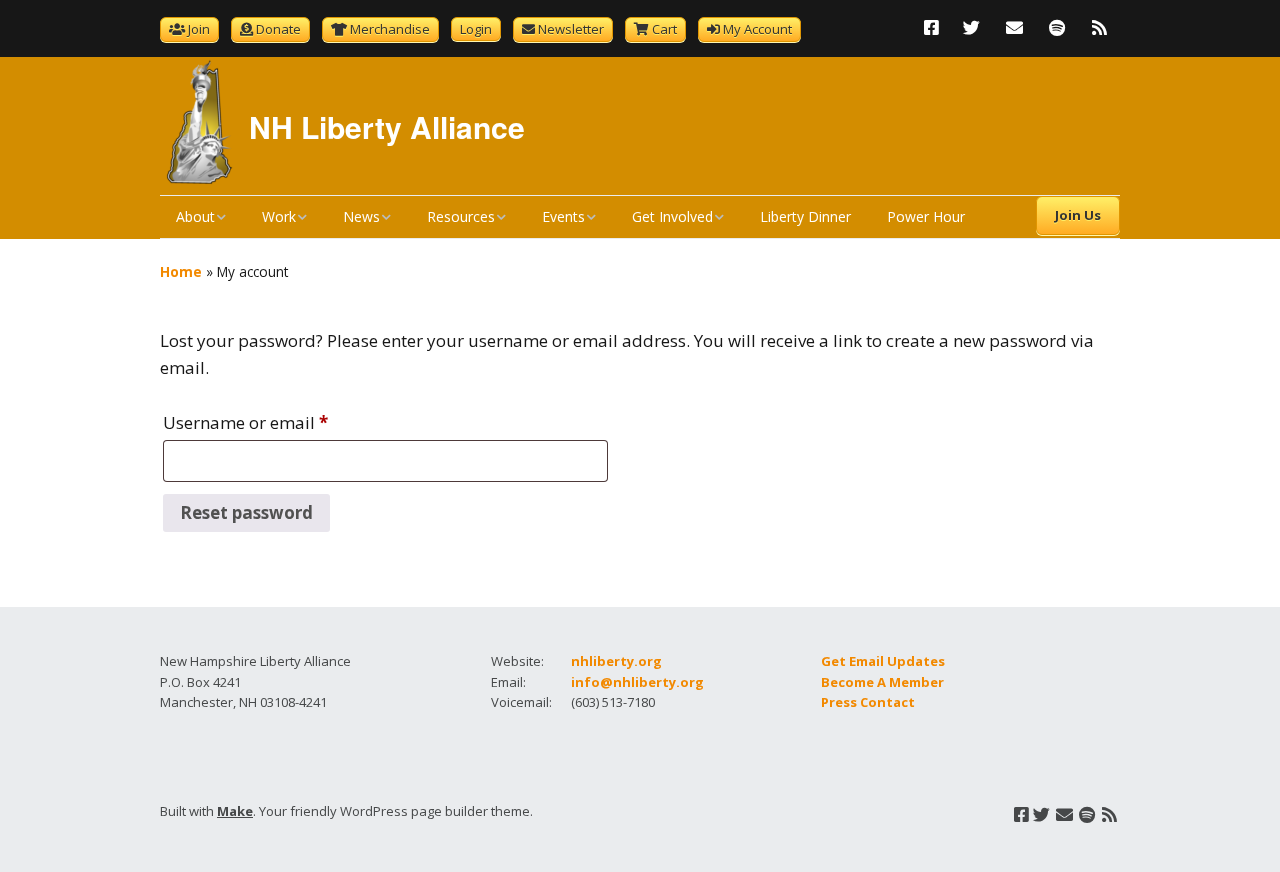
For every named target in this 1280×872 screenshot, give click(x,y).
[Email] (1014, 27)
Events (563, 216)
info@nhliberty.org (637, 682)
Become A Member (882, 682)
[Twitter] (971, 27)
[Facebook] (936, 27)
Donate (278, 29)
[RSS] (1099, 27)
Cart (664, 29)
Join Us (1078, 215)
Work (279, 216)
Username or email (245, 420)
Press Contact (868, 702)
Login (476, 29)
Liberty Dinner (805, 216)
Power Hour (926, 216)
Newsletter (571, 29)
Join (199, 29)
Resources (461, 216)
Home (181, 271)
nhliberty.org (616, 661)
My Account (757, 29)
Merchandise (390, 29)
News (361, 216)
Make (235, 811)
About (195, 216)
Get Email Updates (883, 661)
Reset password (246, 512)
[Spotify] (1057, 27)
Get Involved (672, 216)
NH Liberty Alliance (387, 126)
